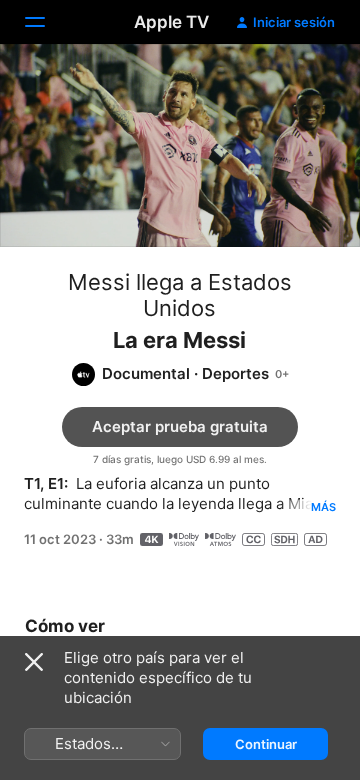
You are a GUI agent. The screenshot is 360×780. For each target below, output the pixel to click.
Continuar (266, 744)
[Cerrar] (34, 662)
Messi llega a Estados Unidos (180, 295)
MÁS (323, 507)
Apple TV (171, 22)
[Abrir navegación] (47, 22)
